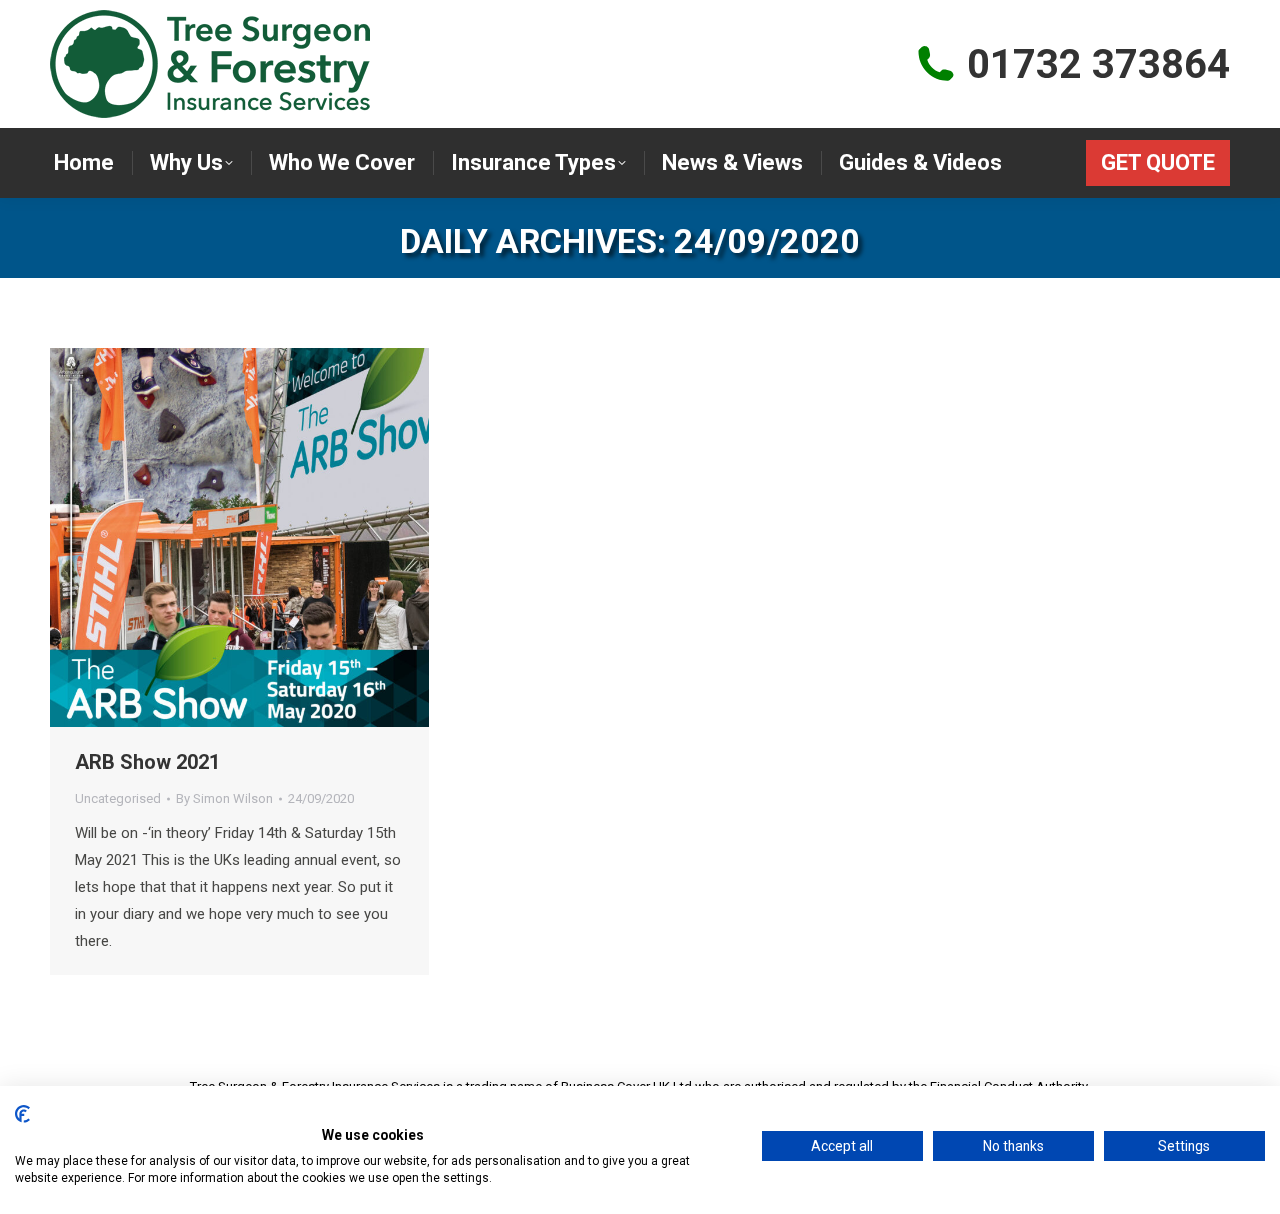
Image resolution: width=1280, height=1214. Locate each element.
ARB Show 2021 (147, 762)
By (224, 798)
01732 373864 (1098, 64)
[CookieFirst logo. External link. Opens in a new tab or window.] (22, 1114)
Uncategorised (118, 798)
